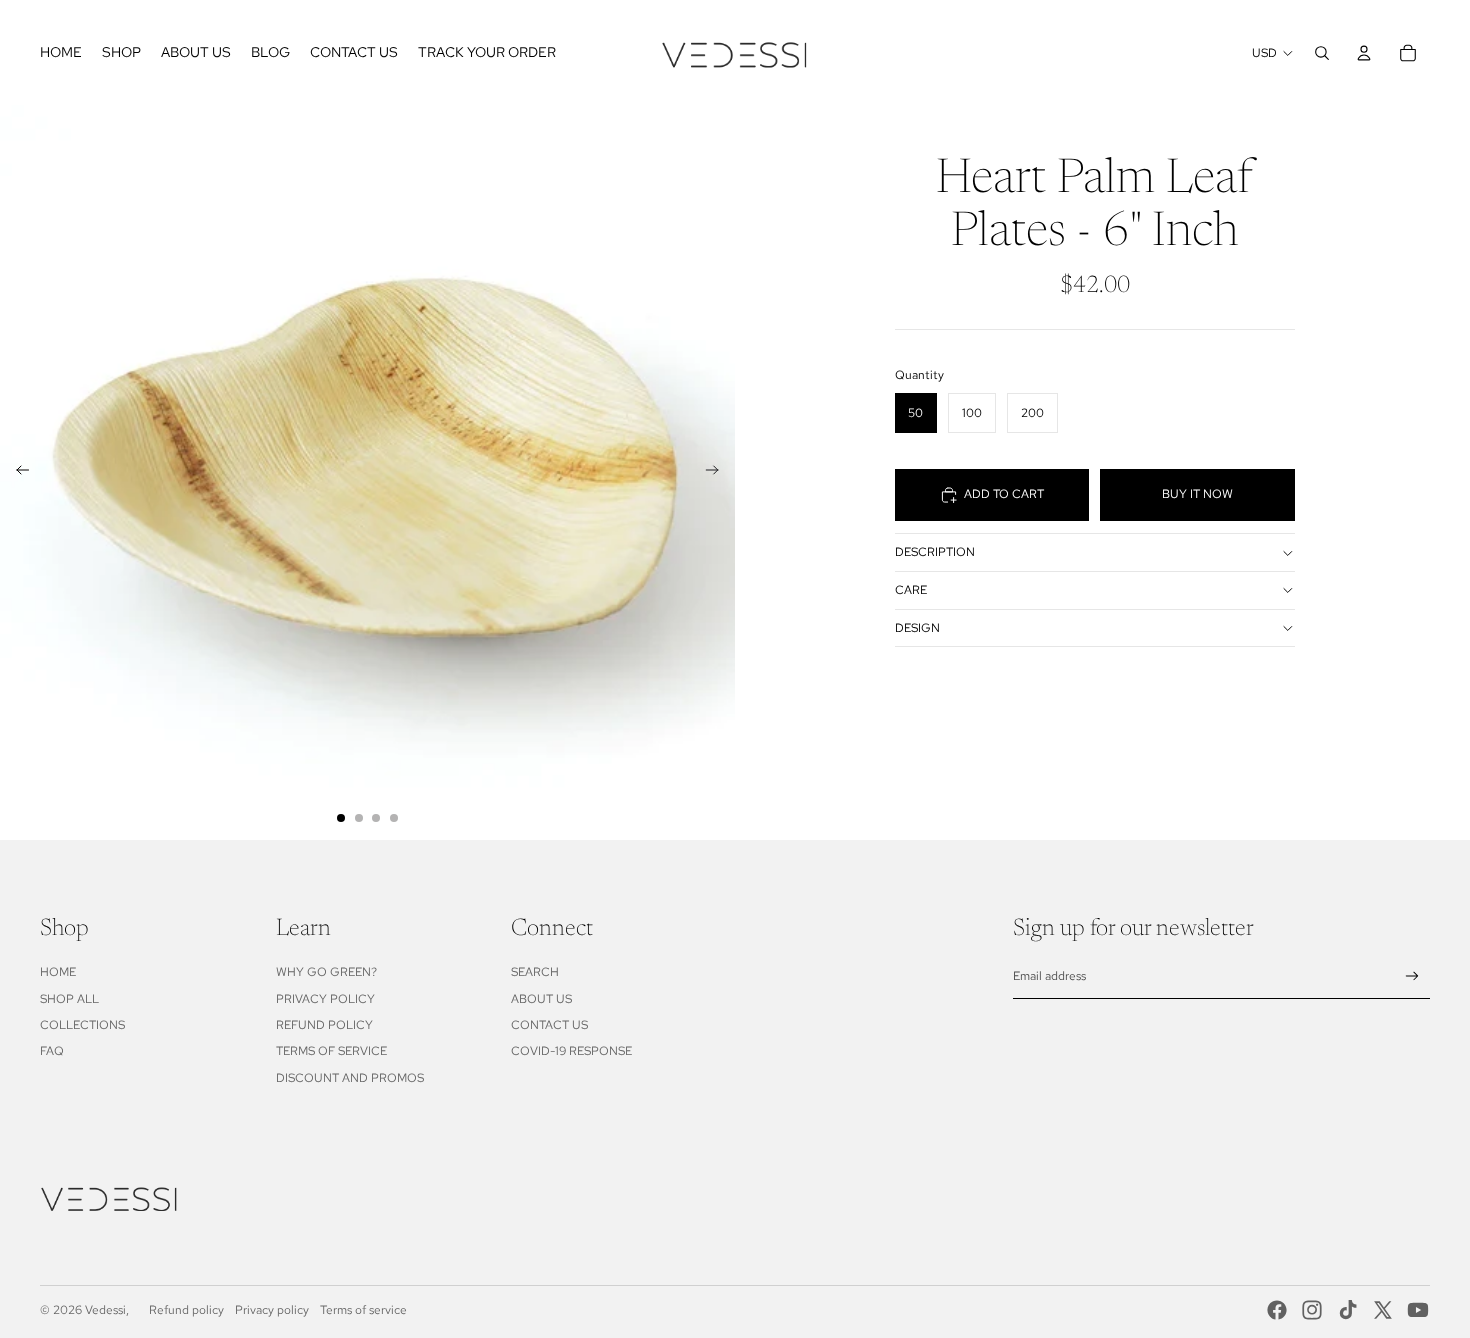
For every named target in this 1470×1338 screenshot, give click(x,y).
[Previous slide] (16, 473)
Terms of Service (331, 1051)
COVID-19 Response (571, 1051)
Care (911, 590)
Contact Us (549, 1025)
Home (58, 972)
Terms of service (363, 1310)
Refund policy (186, 1310)
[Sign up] (1412, 976)
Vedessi (105, 1310)
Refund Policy (324, 1025)
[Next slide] (718, 473)
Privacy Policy (325, 999)
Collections (82, 1025)
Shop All (69, 999)
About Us (541, 999)
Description (935, 552)
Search (535, 972)
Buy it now (1197, 495)
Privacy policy (272, 1310)
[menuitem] (61, 53)
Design (917, 628)
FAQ (52, 1051)
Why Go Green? (326, 972)
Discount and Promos (350, 1078)
